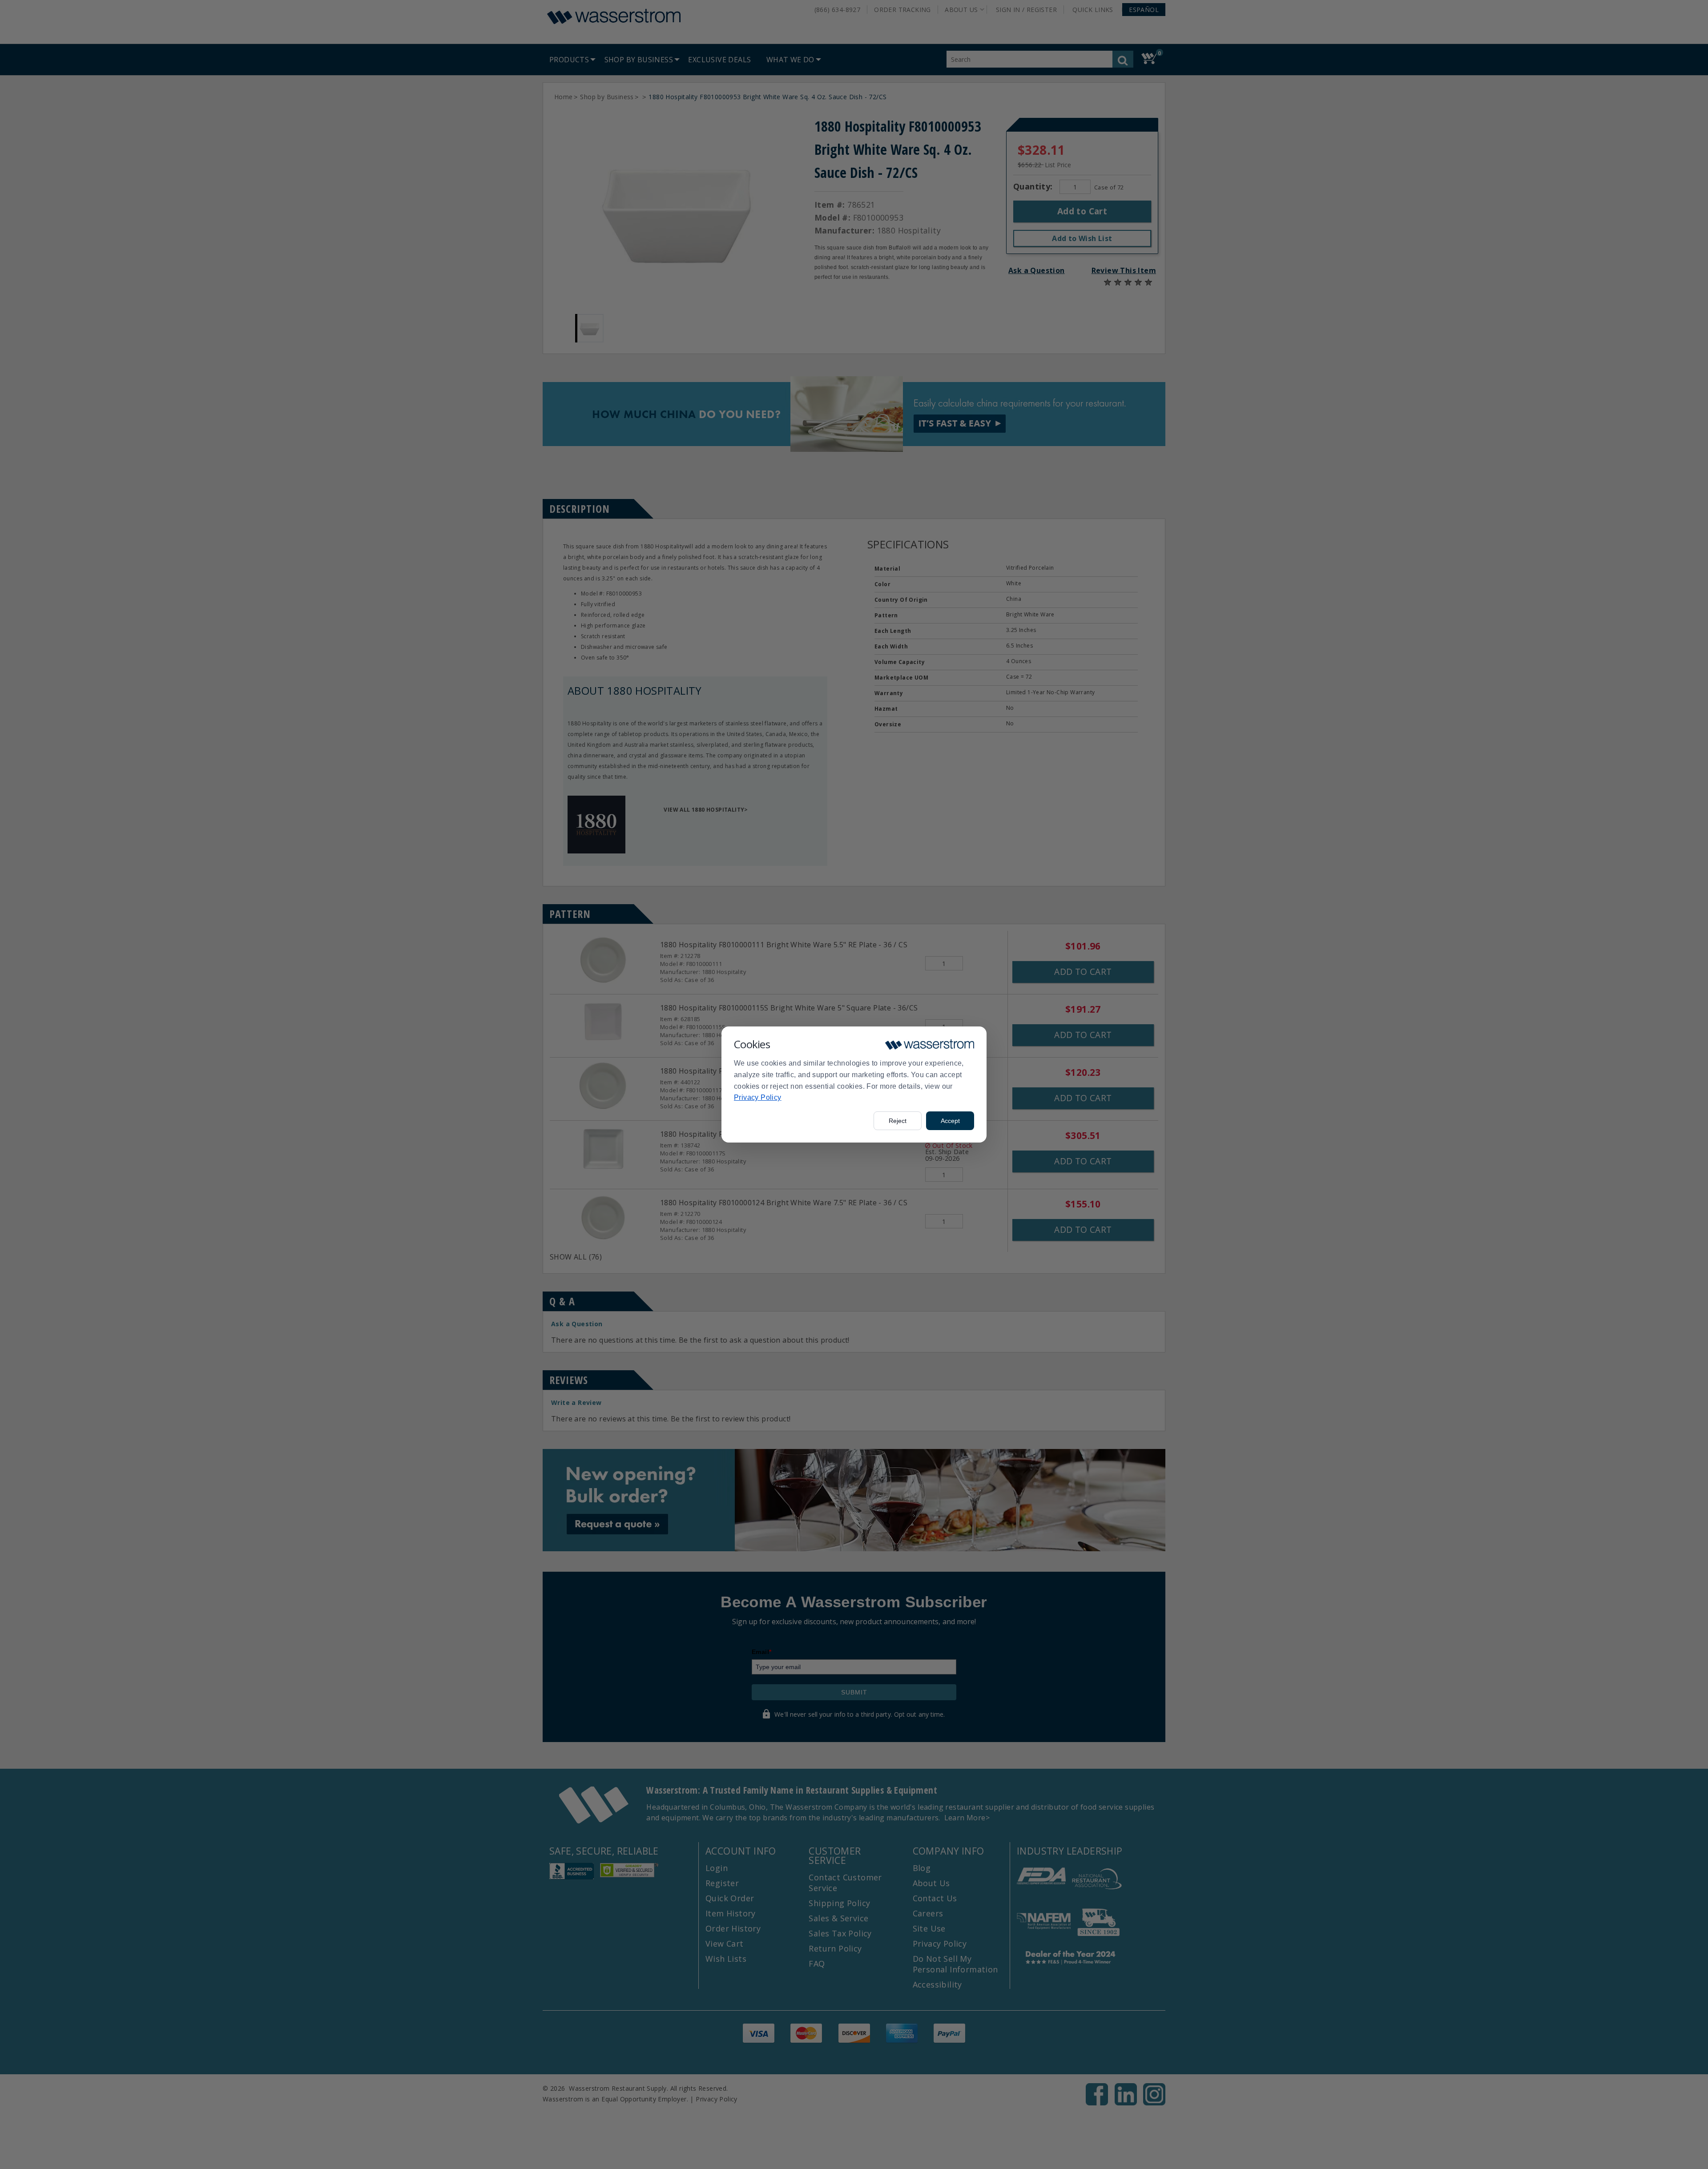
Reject (898, 1121)
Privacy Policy (758, 1097)
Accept (950, 1121)
